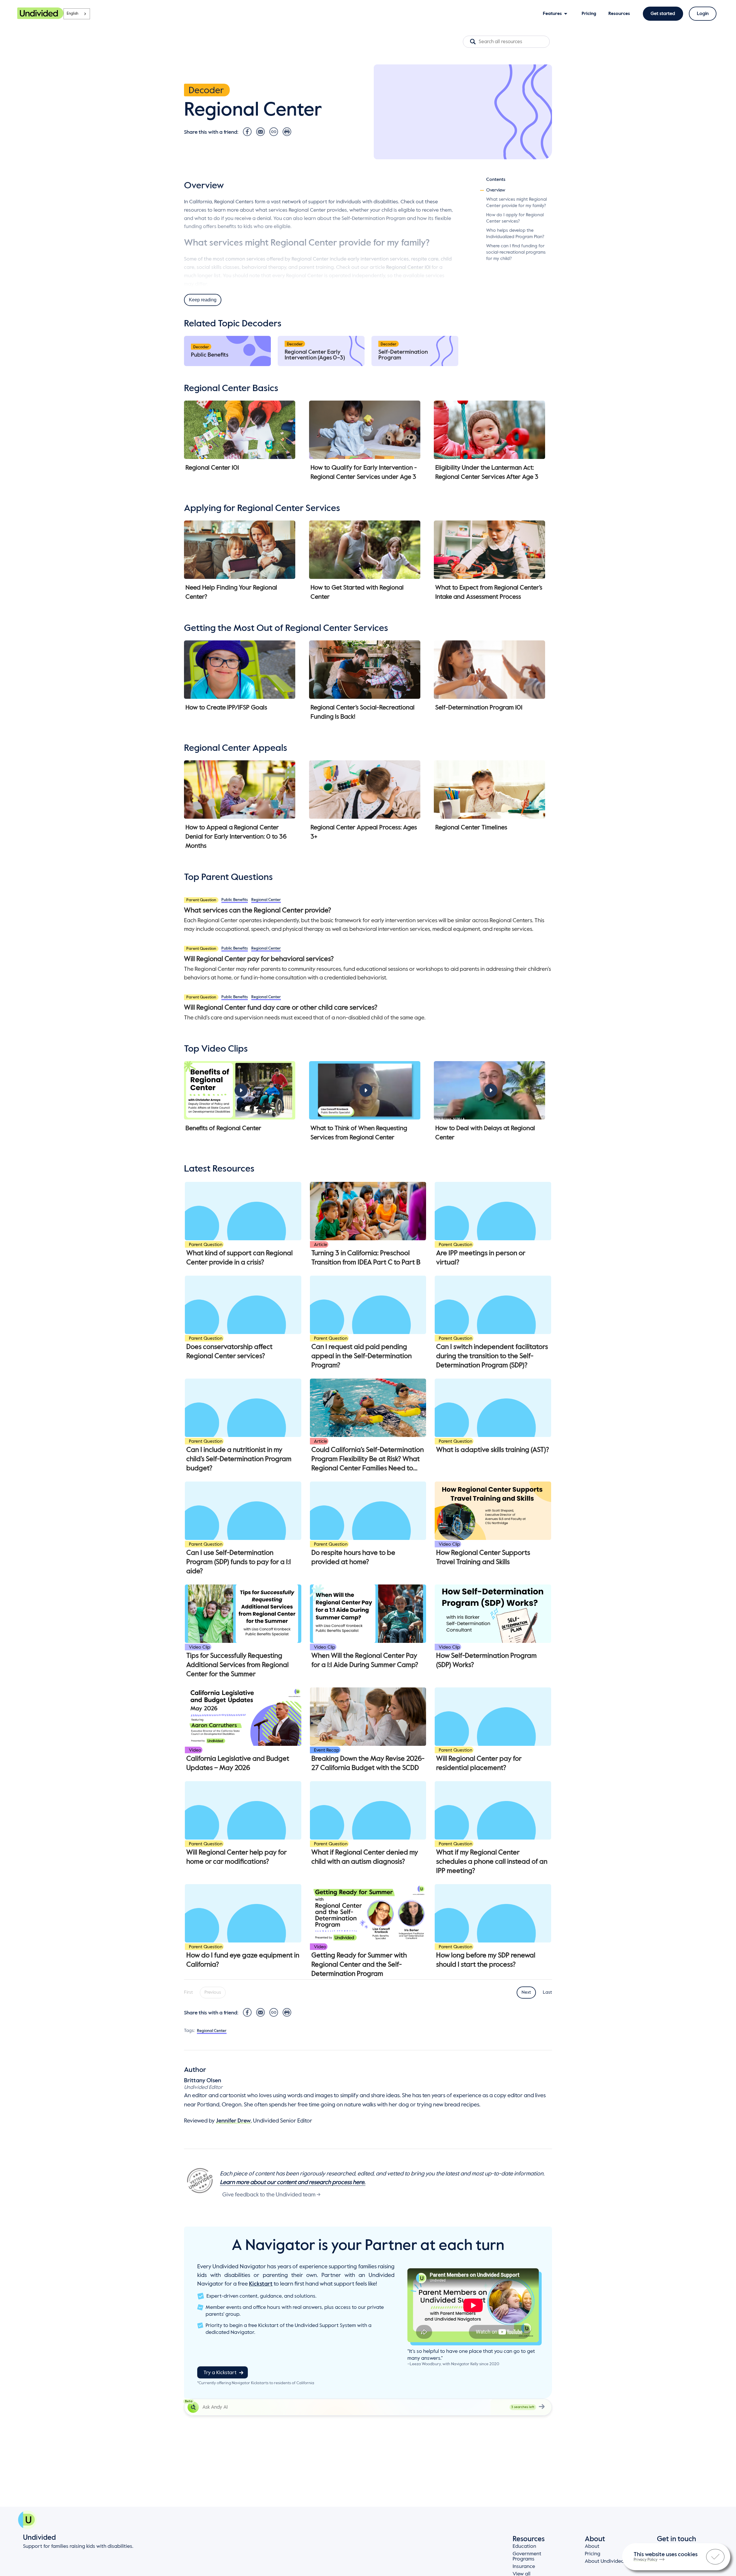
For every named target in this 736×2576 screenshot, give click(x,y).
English (72, 14)
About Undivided (604, 2561)
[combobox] (77, 14)
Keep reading (203, 300)
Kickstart (261, 2284)
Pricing (593, 2554)
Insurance (524, 2567)
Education (524, 2546)
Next (526, 1993)
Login (703, 14)
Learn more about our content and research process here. (293, 2183)
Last (547, 1993)
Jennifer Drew (233, 2121)
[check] (715, 2557)
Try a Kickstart (220, 2373)
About (592, 2546)
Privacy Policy (646, 2560)
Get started (663, 14)
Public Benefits (235, 900)
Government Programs (527, 2556)
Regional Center (266, 900)
